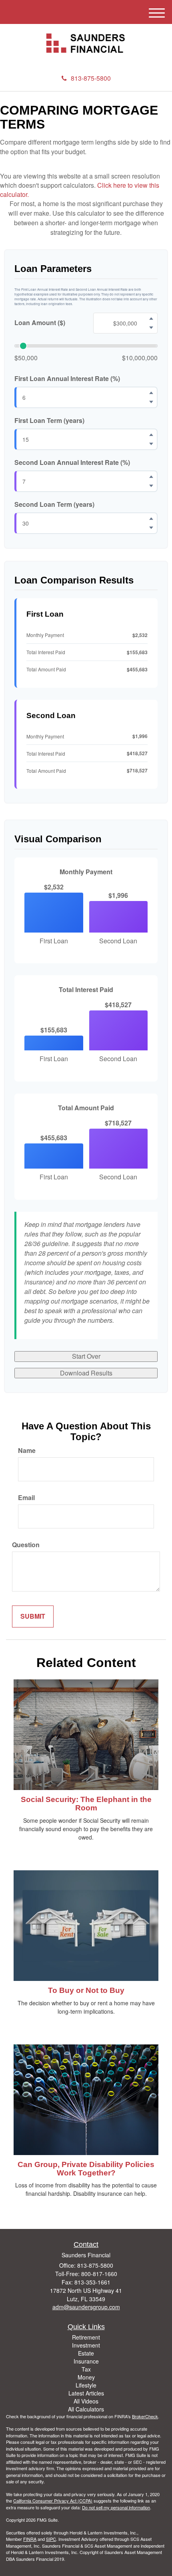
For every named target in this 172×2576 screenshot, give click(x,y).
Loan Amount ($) (40, 323)
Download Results (86, 1373)
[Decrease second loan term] (151, 528)
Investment (86, 2345)
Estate (86, 2353)
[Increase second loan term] (151, 518)
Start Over (86, 1356)
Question (26, 1545)
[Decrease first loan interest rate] (151, 402)
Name (27, 1451)
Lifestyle (86, 2385)
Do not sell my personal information (116, 2507)
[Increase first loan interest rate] (151, 393)
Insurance (86, 2361)
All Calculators (86, 2409)
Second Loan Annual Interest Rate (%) (72, 462)
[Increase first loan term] (151, 435)
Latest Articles (86, 2393)
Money (86, 2377)
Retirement (86, 2337)
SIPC (51, 2539)
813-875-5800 (91, 78)
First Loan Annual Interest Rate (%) (67, 379)
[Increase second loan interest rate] (151, 476)
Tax (86, 2369)
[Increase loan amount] (151, 318)
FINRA (30, 2539)
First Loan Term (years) (49, 421)
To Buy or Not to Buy (86, 1990)
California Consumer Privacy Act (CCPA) (53, 2501)
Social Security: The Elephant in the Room (86, 1804)
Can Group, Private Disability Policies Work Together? (86, 2169)
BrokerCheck (145, 2416)
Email (26, 1498)
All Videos (86, 2401)
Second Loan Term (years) (54, 504)
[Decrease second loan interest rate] (151, 486)
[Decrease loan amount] (151, 327)
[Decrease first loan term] (151, 444)
